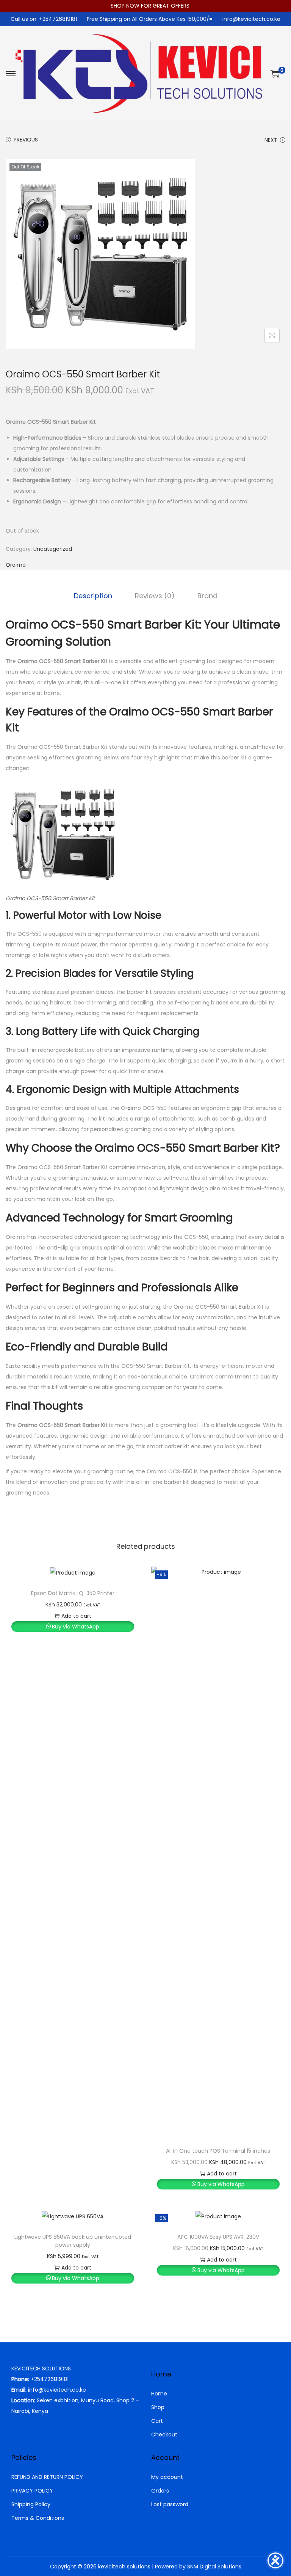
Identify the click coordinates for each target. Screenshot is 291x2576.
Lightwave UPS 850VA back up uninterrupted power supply (73, 2241)
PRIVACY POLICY (32, 2491)
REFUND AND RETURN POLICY (47, 2477)
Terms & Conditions (38, 2518)
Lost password (170, 2504)
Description (93, 596)
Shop (158, 2407)
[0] (275, 74)
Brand (207, 596)
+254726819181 (50, 2379)
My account (167, 2477)
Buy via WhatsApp (76, 1627)
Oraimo (16, 565)
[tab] (93, 596)
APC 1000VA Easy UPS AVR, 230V (218, 2237)
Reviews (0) (155, 596)
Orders (160, 2491)
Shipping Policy (31, 2504)
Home (159, 2394)
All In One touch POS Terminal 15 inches (218, 2151)
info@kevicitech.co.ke (251, 19)
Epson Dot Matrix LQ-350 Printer (73, 1593)
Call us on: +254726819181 (44, 19)
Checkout (164, 2435)
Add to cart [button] (76, 1616)
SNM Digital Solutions (214, 2567)
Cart (157, 2421)
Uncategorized (53, 549)
